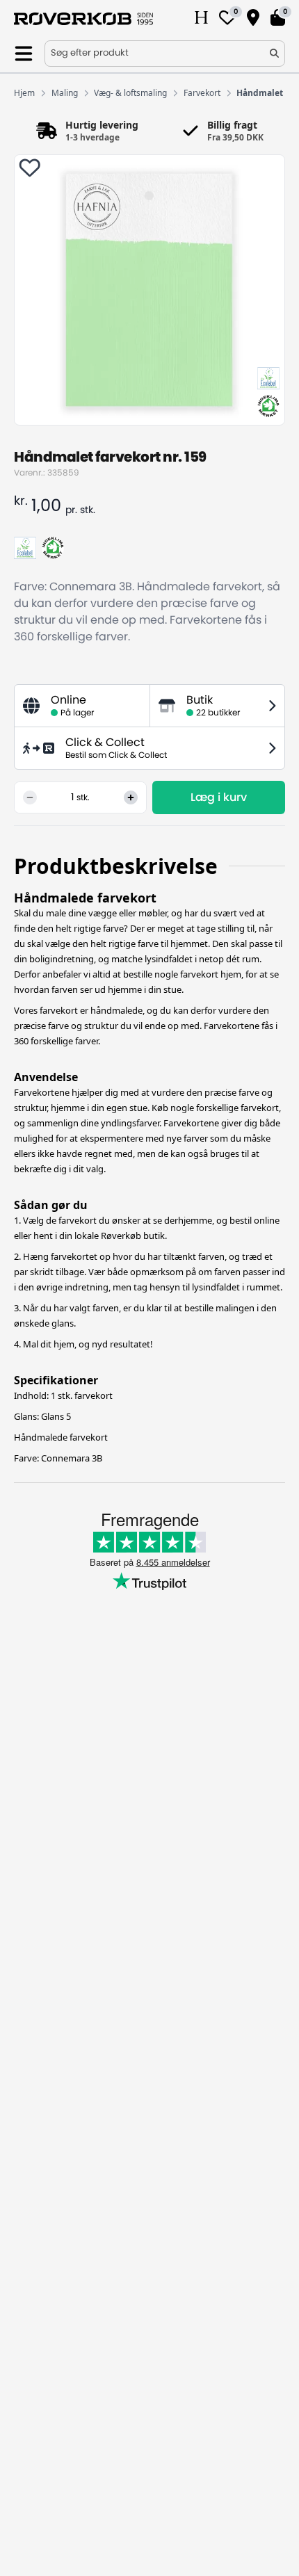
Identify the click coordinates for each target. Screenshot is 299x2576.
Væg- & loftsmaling (130, 93)
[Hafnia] (201, 19)
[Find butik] (253, 19)
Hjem (24, 93)
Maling (65, 93)
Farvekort (202, 93)
